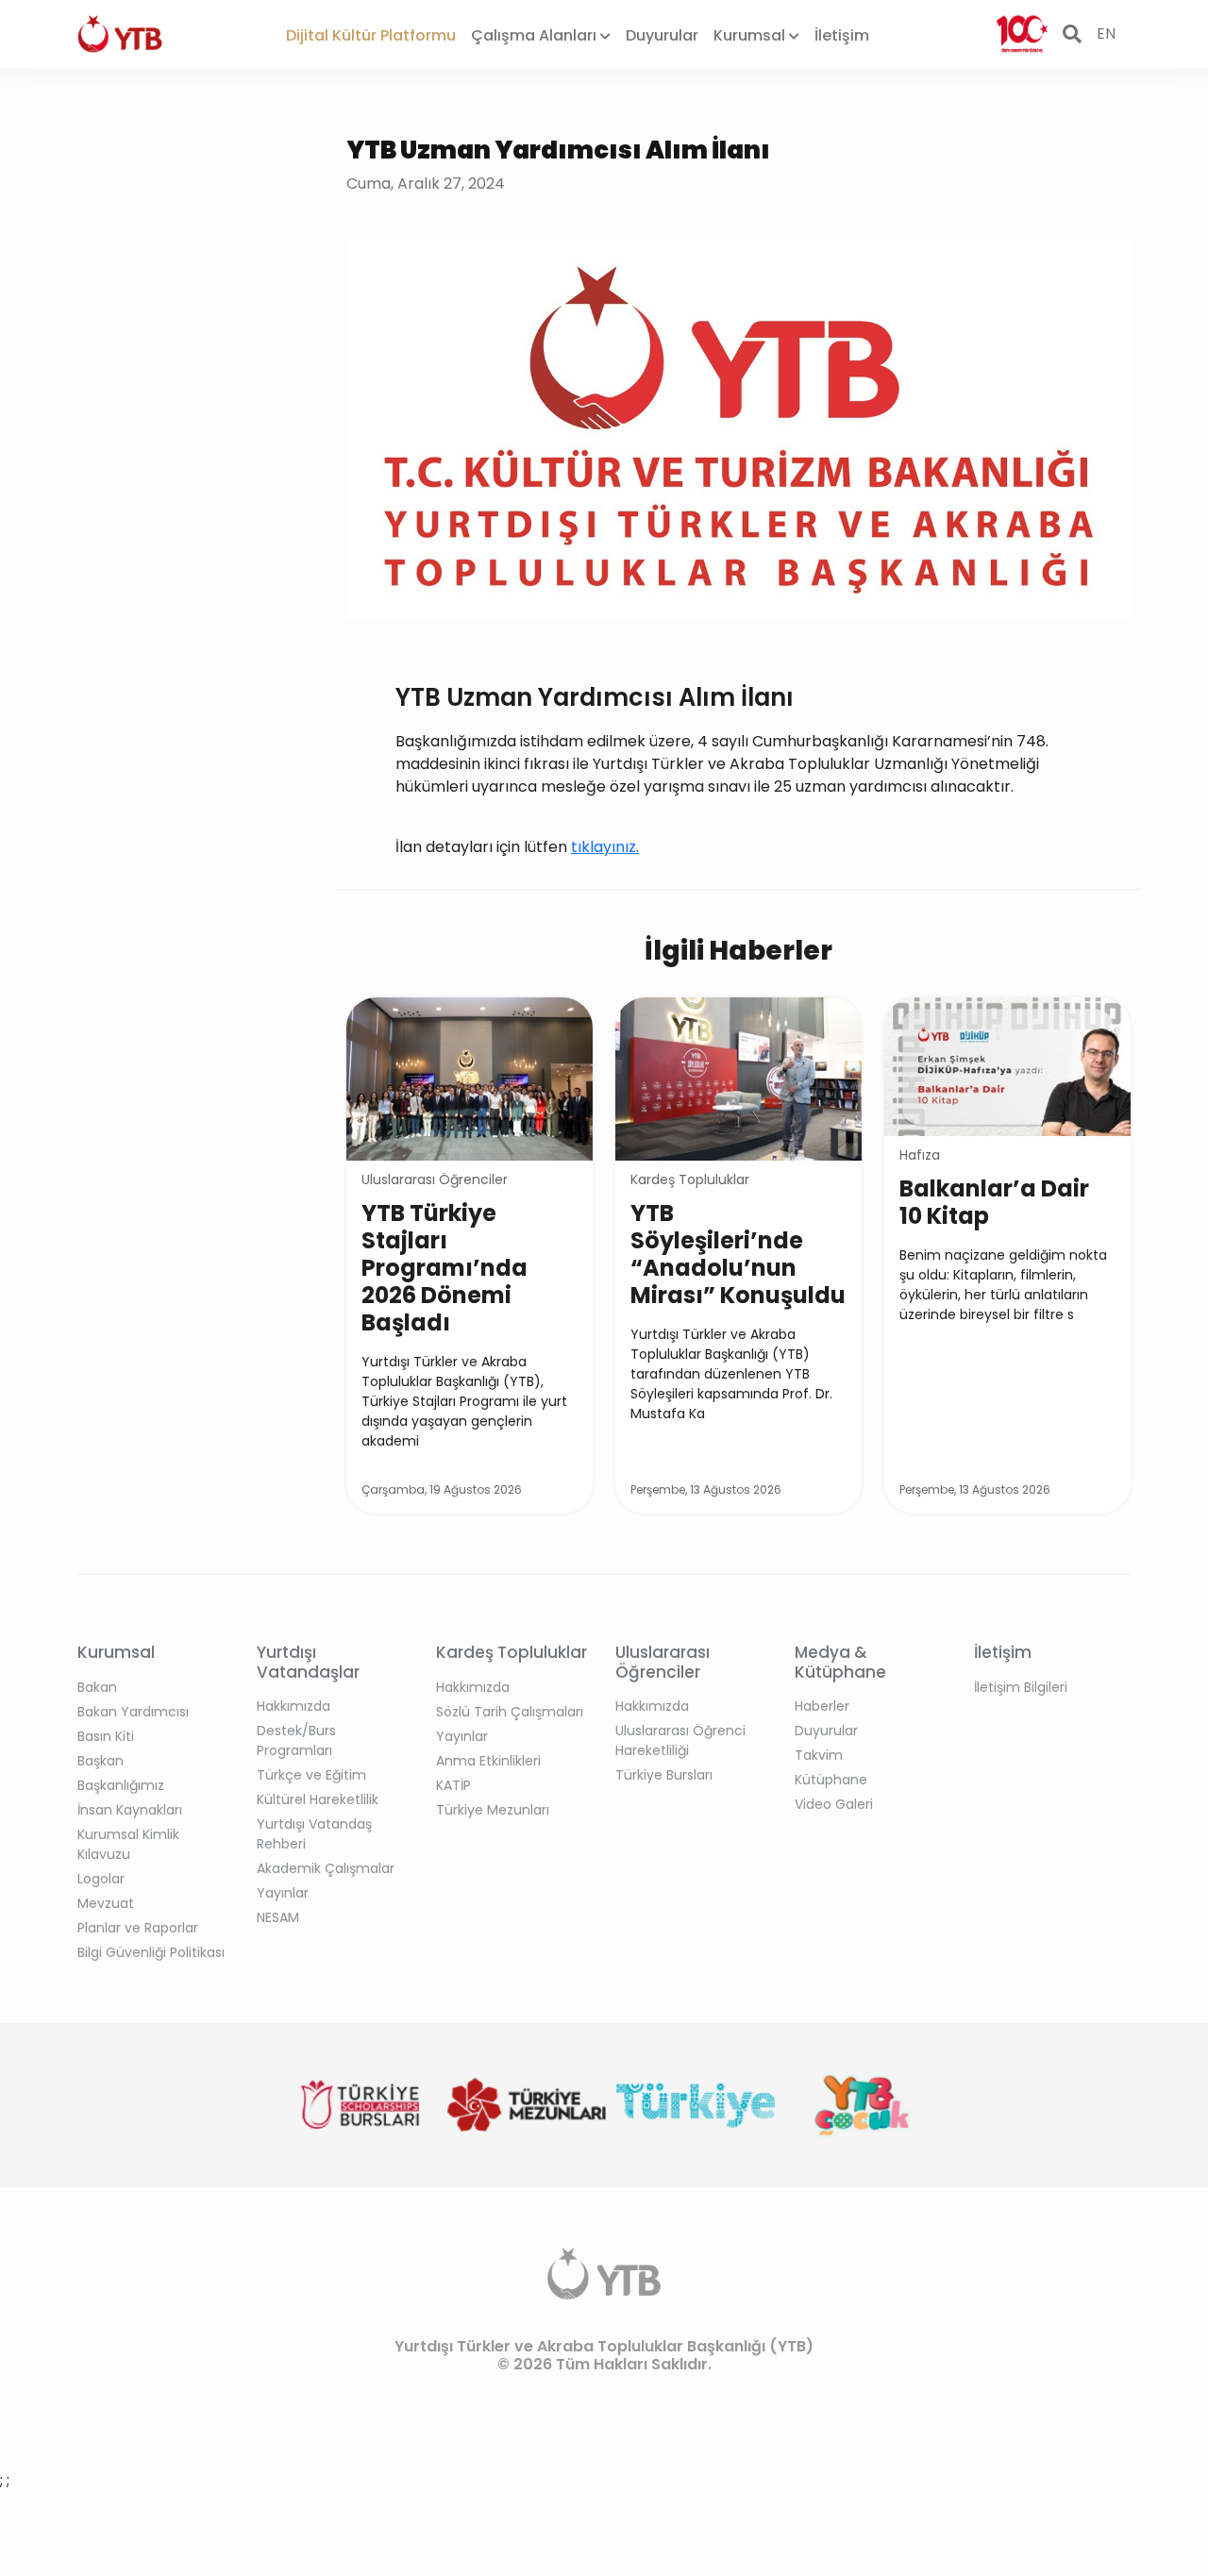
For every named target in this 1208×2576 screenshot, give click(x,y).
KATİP (453, 1785)
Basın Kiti (106, 1736)
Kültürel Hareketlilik (318, 1799)
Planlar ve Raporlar (138, 1928)
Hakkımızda (294, 1706)
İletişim (842, 35)
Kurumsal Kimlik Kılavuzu (128, 1844)
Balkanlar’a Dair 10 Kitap (994, 1202)
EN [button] (1106, 33)
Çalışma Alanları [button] (536, 35)
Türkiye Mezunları (493, 1810)
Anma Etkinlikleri (488, 1761)
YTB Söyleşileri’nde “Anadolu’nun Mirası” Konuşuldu (738, 1254)
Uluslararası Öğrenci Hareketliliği (680, 1740)
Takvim (819, 1755)
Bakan (97, 1687)
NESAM (278, 1917)
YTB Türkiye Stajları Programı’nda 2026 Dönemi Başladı (445, 1268)
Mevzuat (106, 1903)
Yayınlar (283, 1893)
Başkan (101, 1761)
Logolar (101, 1879)
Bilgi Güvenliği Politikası (151, 1952)
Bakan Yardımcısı (133, 1712)
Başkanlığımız (121, 1785)
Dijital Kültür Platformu (371, 35)
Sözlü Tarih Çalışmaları (510, 1712)
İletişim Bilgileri (1021, 1687)
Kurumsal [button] (751, 35)
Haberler (822, 1706)
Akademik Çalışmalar (326, 1868)
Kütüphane (831, 1780)
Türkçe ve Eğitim (311, 1775)
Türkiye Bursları (664, 1775)
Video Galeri (834, 1804)
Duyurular (662, 35)
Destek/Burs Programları (296, 1740)
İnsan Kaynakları (130, 1810)
